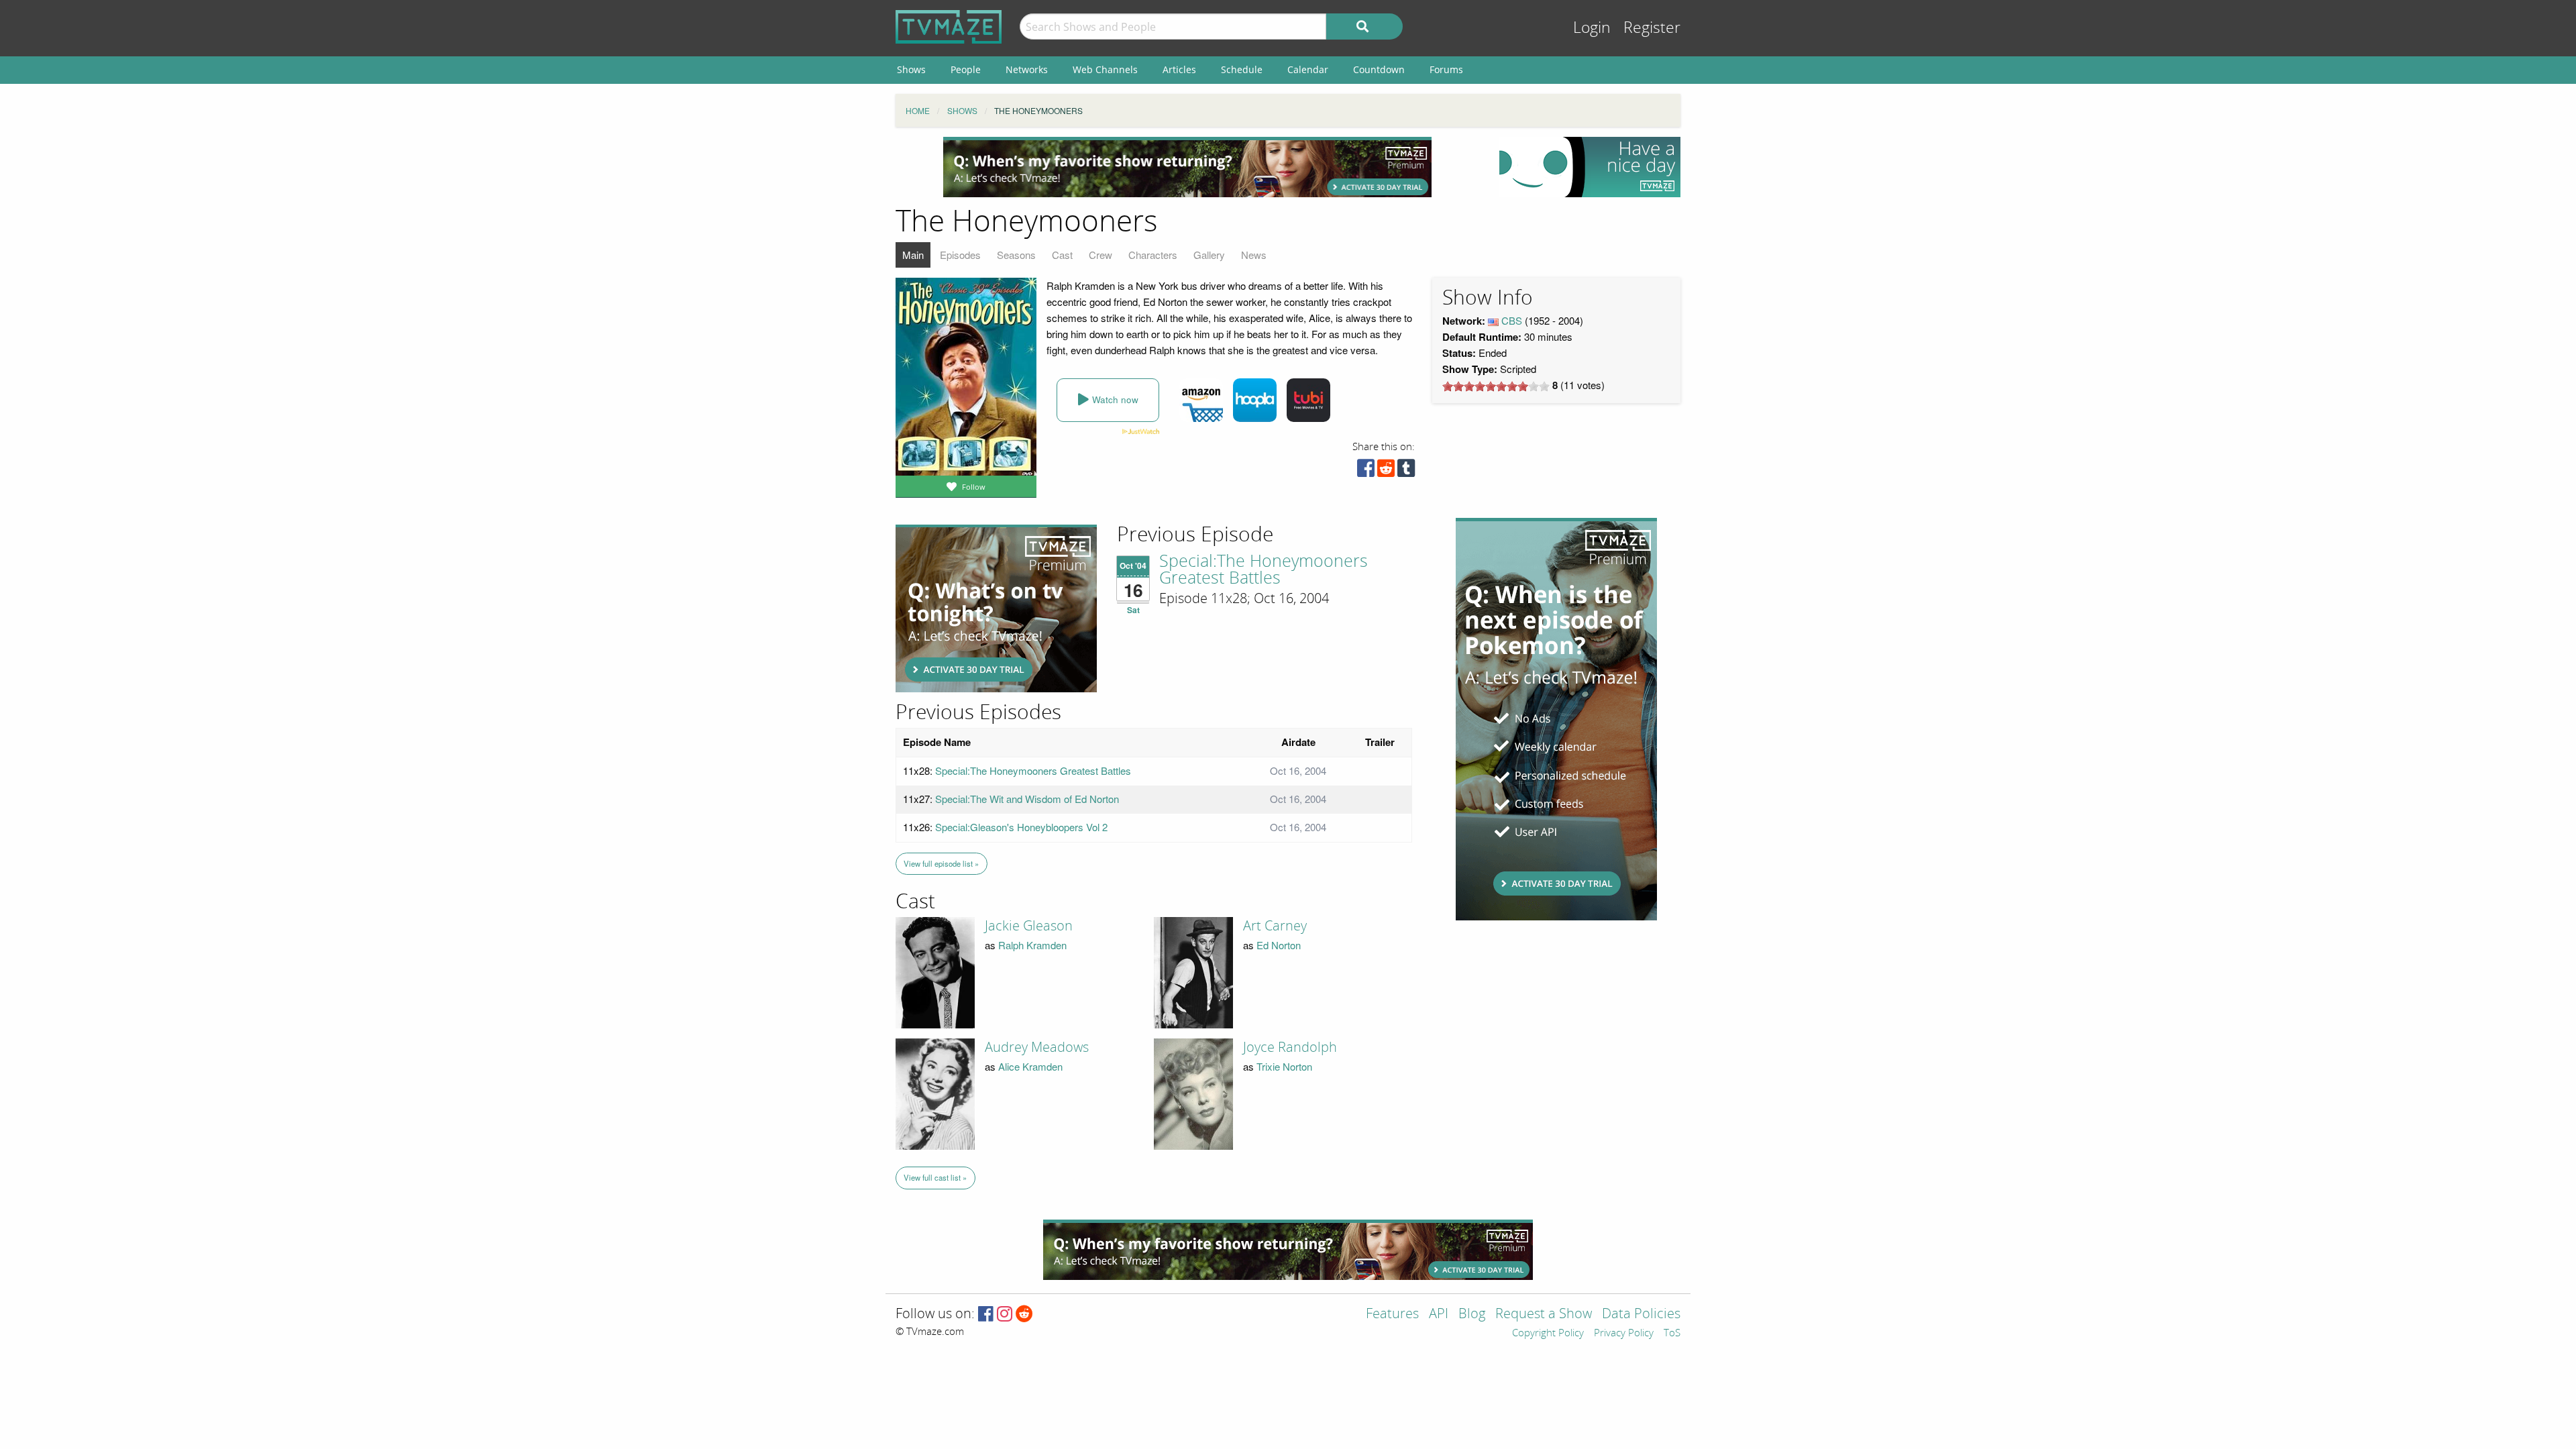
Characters (1153, 255)
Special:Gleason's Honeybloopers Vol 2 (1021, 827)
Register (1652, 28)
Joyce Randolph (1290, 1047)
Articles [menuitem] (1179, 69)
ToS (1672, 1334)
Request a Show (1544, 1314)
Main (913, 255)
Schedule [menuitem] (1242, 69)
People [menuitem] (966, 69)
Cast (1062, 255)
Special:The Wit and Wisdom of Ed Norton (1027, 799)
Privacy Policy (1624, 1334)
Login (1592, 28)
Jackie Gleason (1029, 926)
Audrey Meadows (1037, 1047)
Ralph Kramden (1032, 945)
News (1254, 255)
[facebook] (1366, 471)
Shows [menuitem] (911, 69)
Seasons (1016, 255)
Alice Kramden (1030, 1066)
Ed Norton (1279, 945)
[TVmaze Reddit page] (1024, 1314)
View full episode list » (941, 863)
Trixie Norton (1284, 1066)
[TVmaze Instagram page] (1005, 1314)
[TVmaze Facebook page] (986, 1314)
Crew (1101, 255)
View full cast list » (935, 1177)
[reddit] (1386, 471)
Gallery (1209, 255)
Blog (1472, 1314)
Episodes (960, 255)
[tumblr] (1406, 471)
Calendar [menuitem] (1308, 69)
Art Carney (1275, 926)
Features (1392, 1314)
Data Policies (1641, 1314)
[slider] (1496, 386)
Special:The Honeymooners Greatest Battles (1264, 570)
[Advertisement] (1187, 167)
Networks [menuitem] (1027, 69)
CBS (1512, 320)
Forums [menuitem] (1446, 69)
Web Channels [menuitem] (1105, 69)
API (1439, 1314)
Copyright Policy (1548, 1334)
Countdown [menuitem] (1379, 69)
